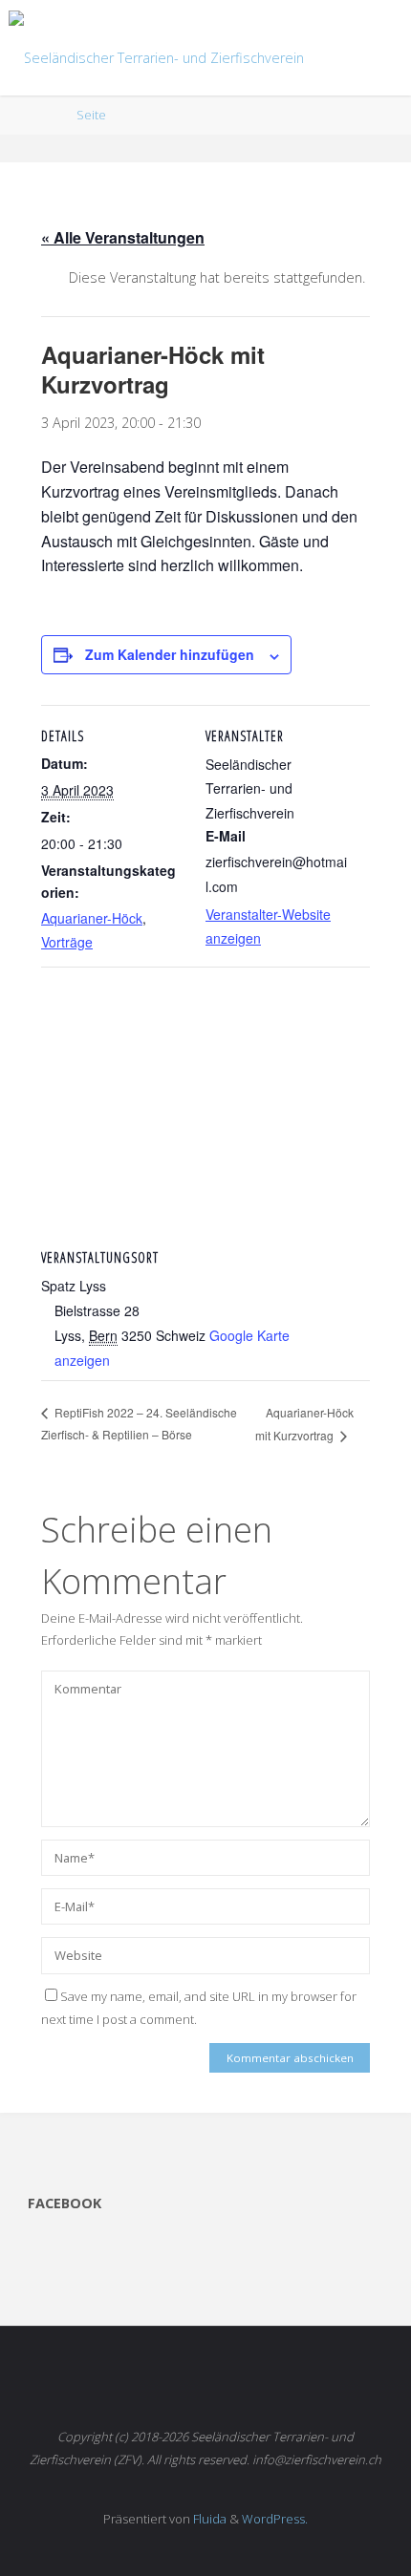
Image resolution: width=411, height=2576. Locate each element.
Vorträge (67, 942)
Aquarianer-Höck (92, 918)
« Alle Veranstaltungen (123, 237)
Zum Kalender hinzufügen (170, 654)
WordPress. (275, 2519)
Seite (91, 115)
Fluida (208, 2519)
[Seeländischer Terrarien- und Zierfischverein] (156, 47)
